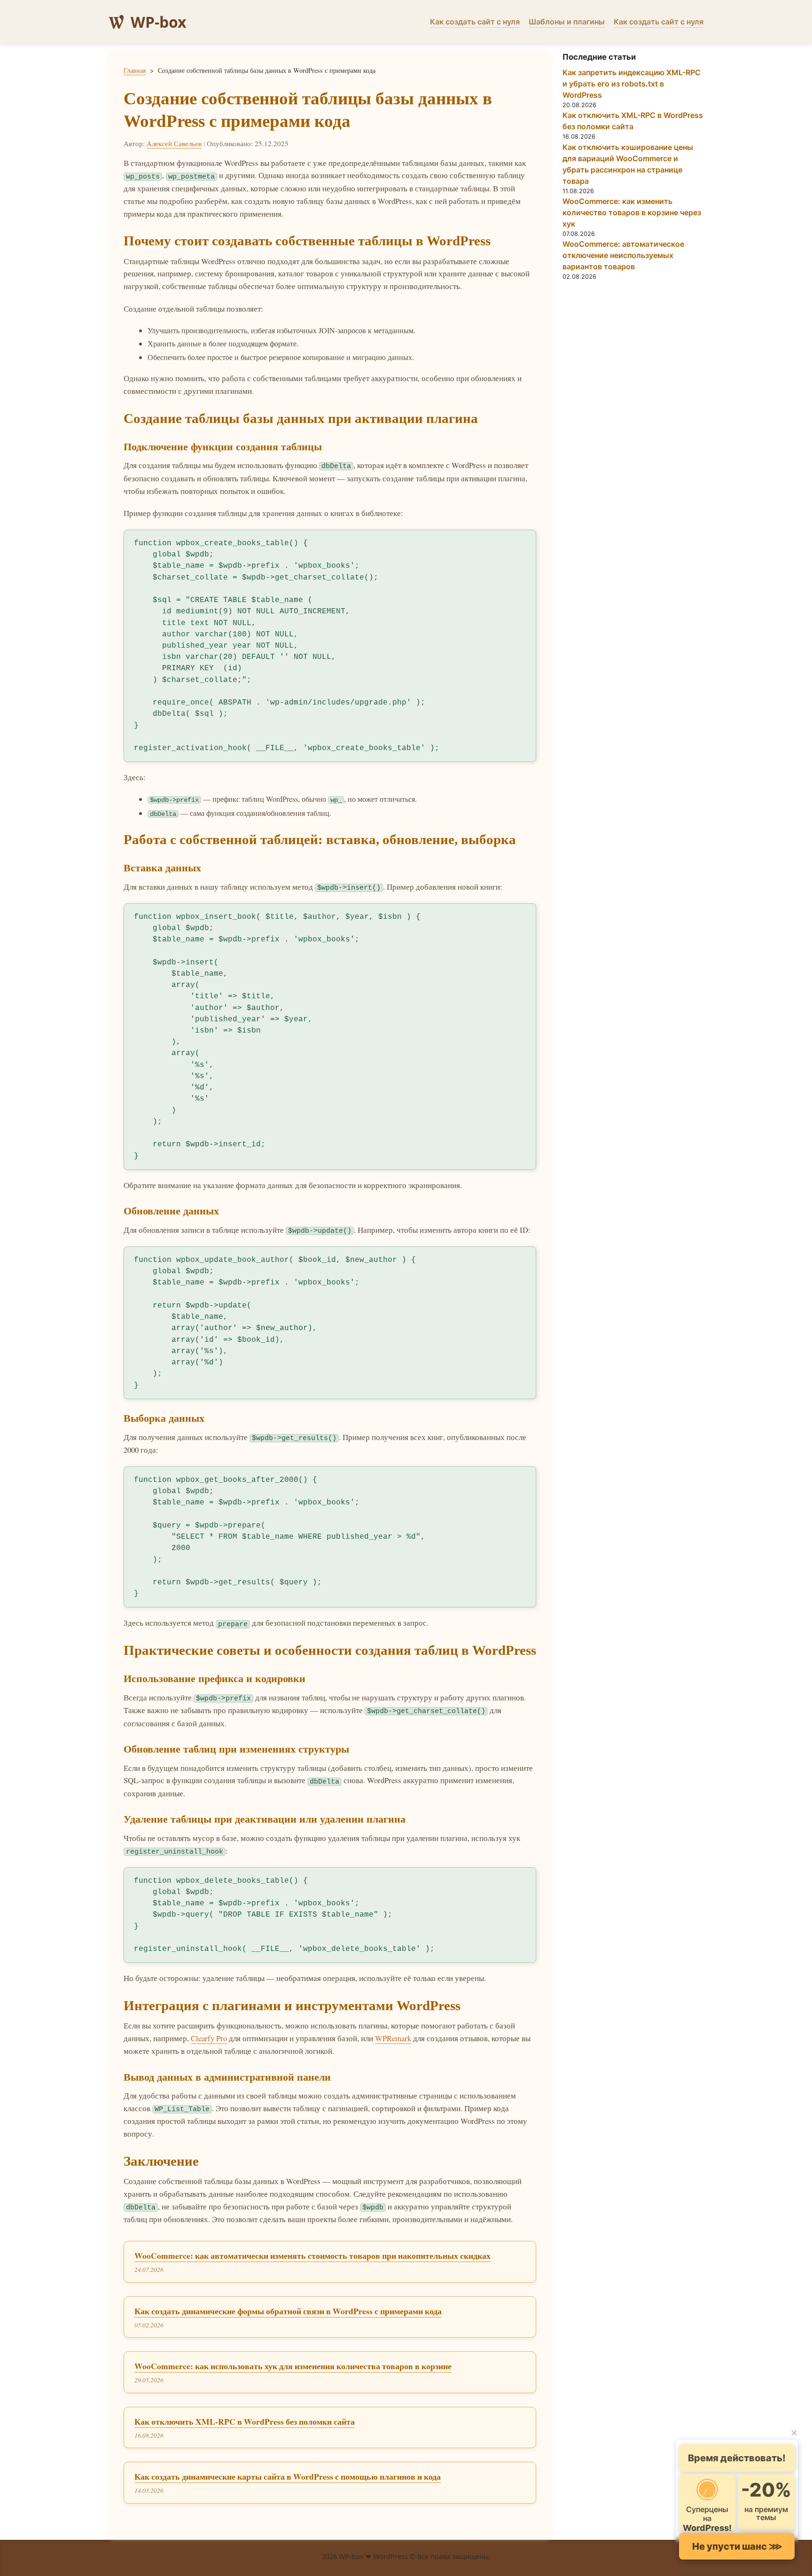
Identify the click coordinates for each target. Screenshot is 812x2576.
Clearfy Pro (209, 2038)
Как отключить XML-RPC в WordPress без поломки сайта (245, 2421)
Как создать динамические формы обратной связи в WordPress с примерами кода (288, 2311)
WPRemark (393, 2038)
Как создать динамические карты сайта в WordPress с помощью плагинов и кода (288, 2476)
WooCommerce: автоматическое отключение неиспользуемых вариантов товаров (623, 255)
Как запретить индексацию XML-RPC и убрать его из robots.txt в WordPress (632, 84)
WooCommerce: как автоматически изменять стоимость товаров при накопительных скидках (312, 2255)
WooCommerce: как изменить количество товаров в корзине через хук (632, 212)
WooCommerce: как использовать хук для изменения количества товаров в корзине (293, 2366)
